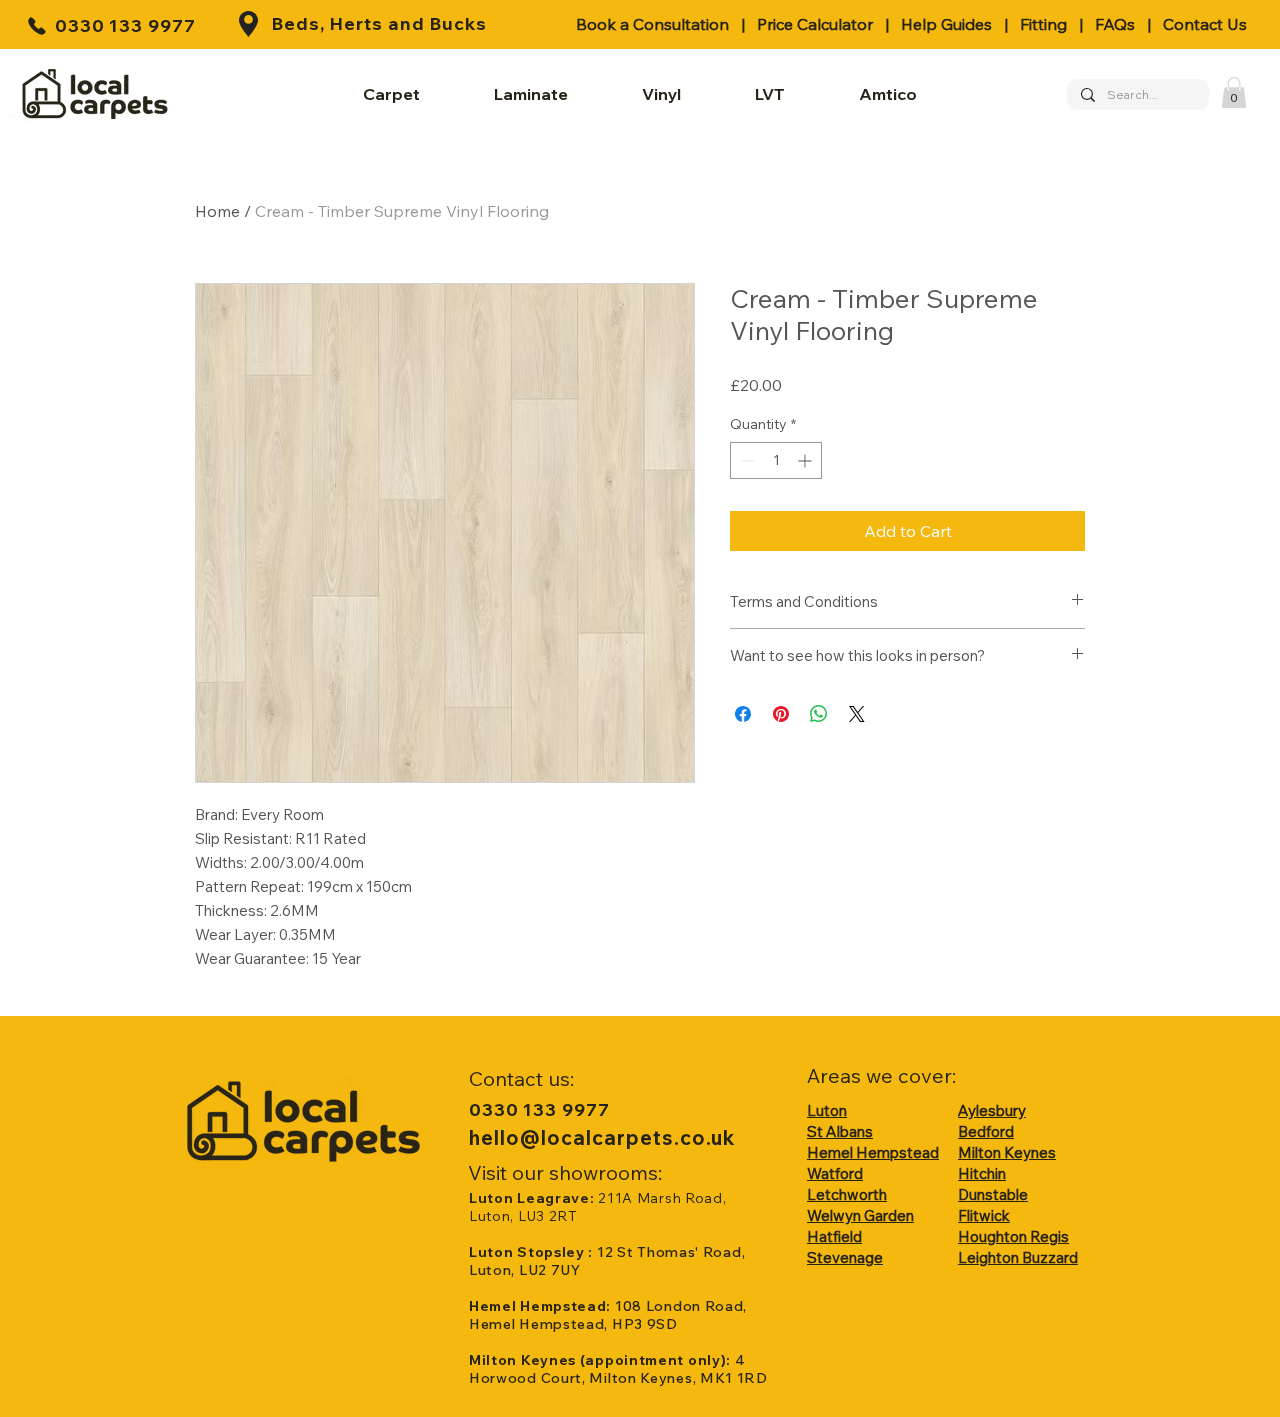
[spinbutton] (776, 460)
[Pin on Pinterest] (781, 714)
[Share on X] (857, 714)
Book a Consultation (652, 24)
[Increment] (806, 460)
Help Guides (946, 24)
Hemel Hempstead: (542, 1306)
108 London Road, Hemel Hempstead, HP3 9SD (608, 1315)
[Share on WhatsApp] (819, 714)
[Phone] (37, 25)
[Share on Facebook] (743, 714)
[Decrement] (745, 460)
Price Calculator (815, 24)
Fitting (1043, 24)
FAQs (1115, 24)
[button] (1234, 92)
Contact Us (1205, 24)
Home (217, 211)
